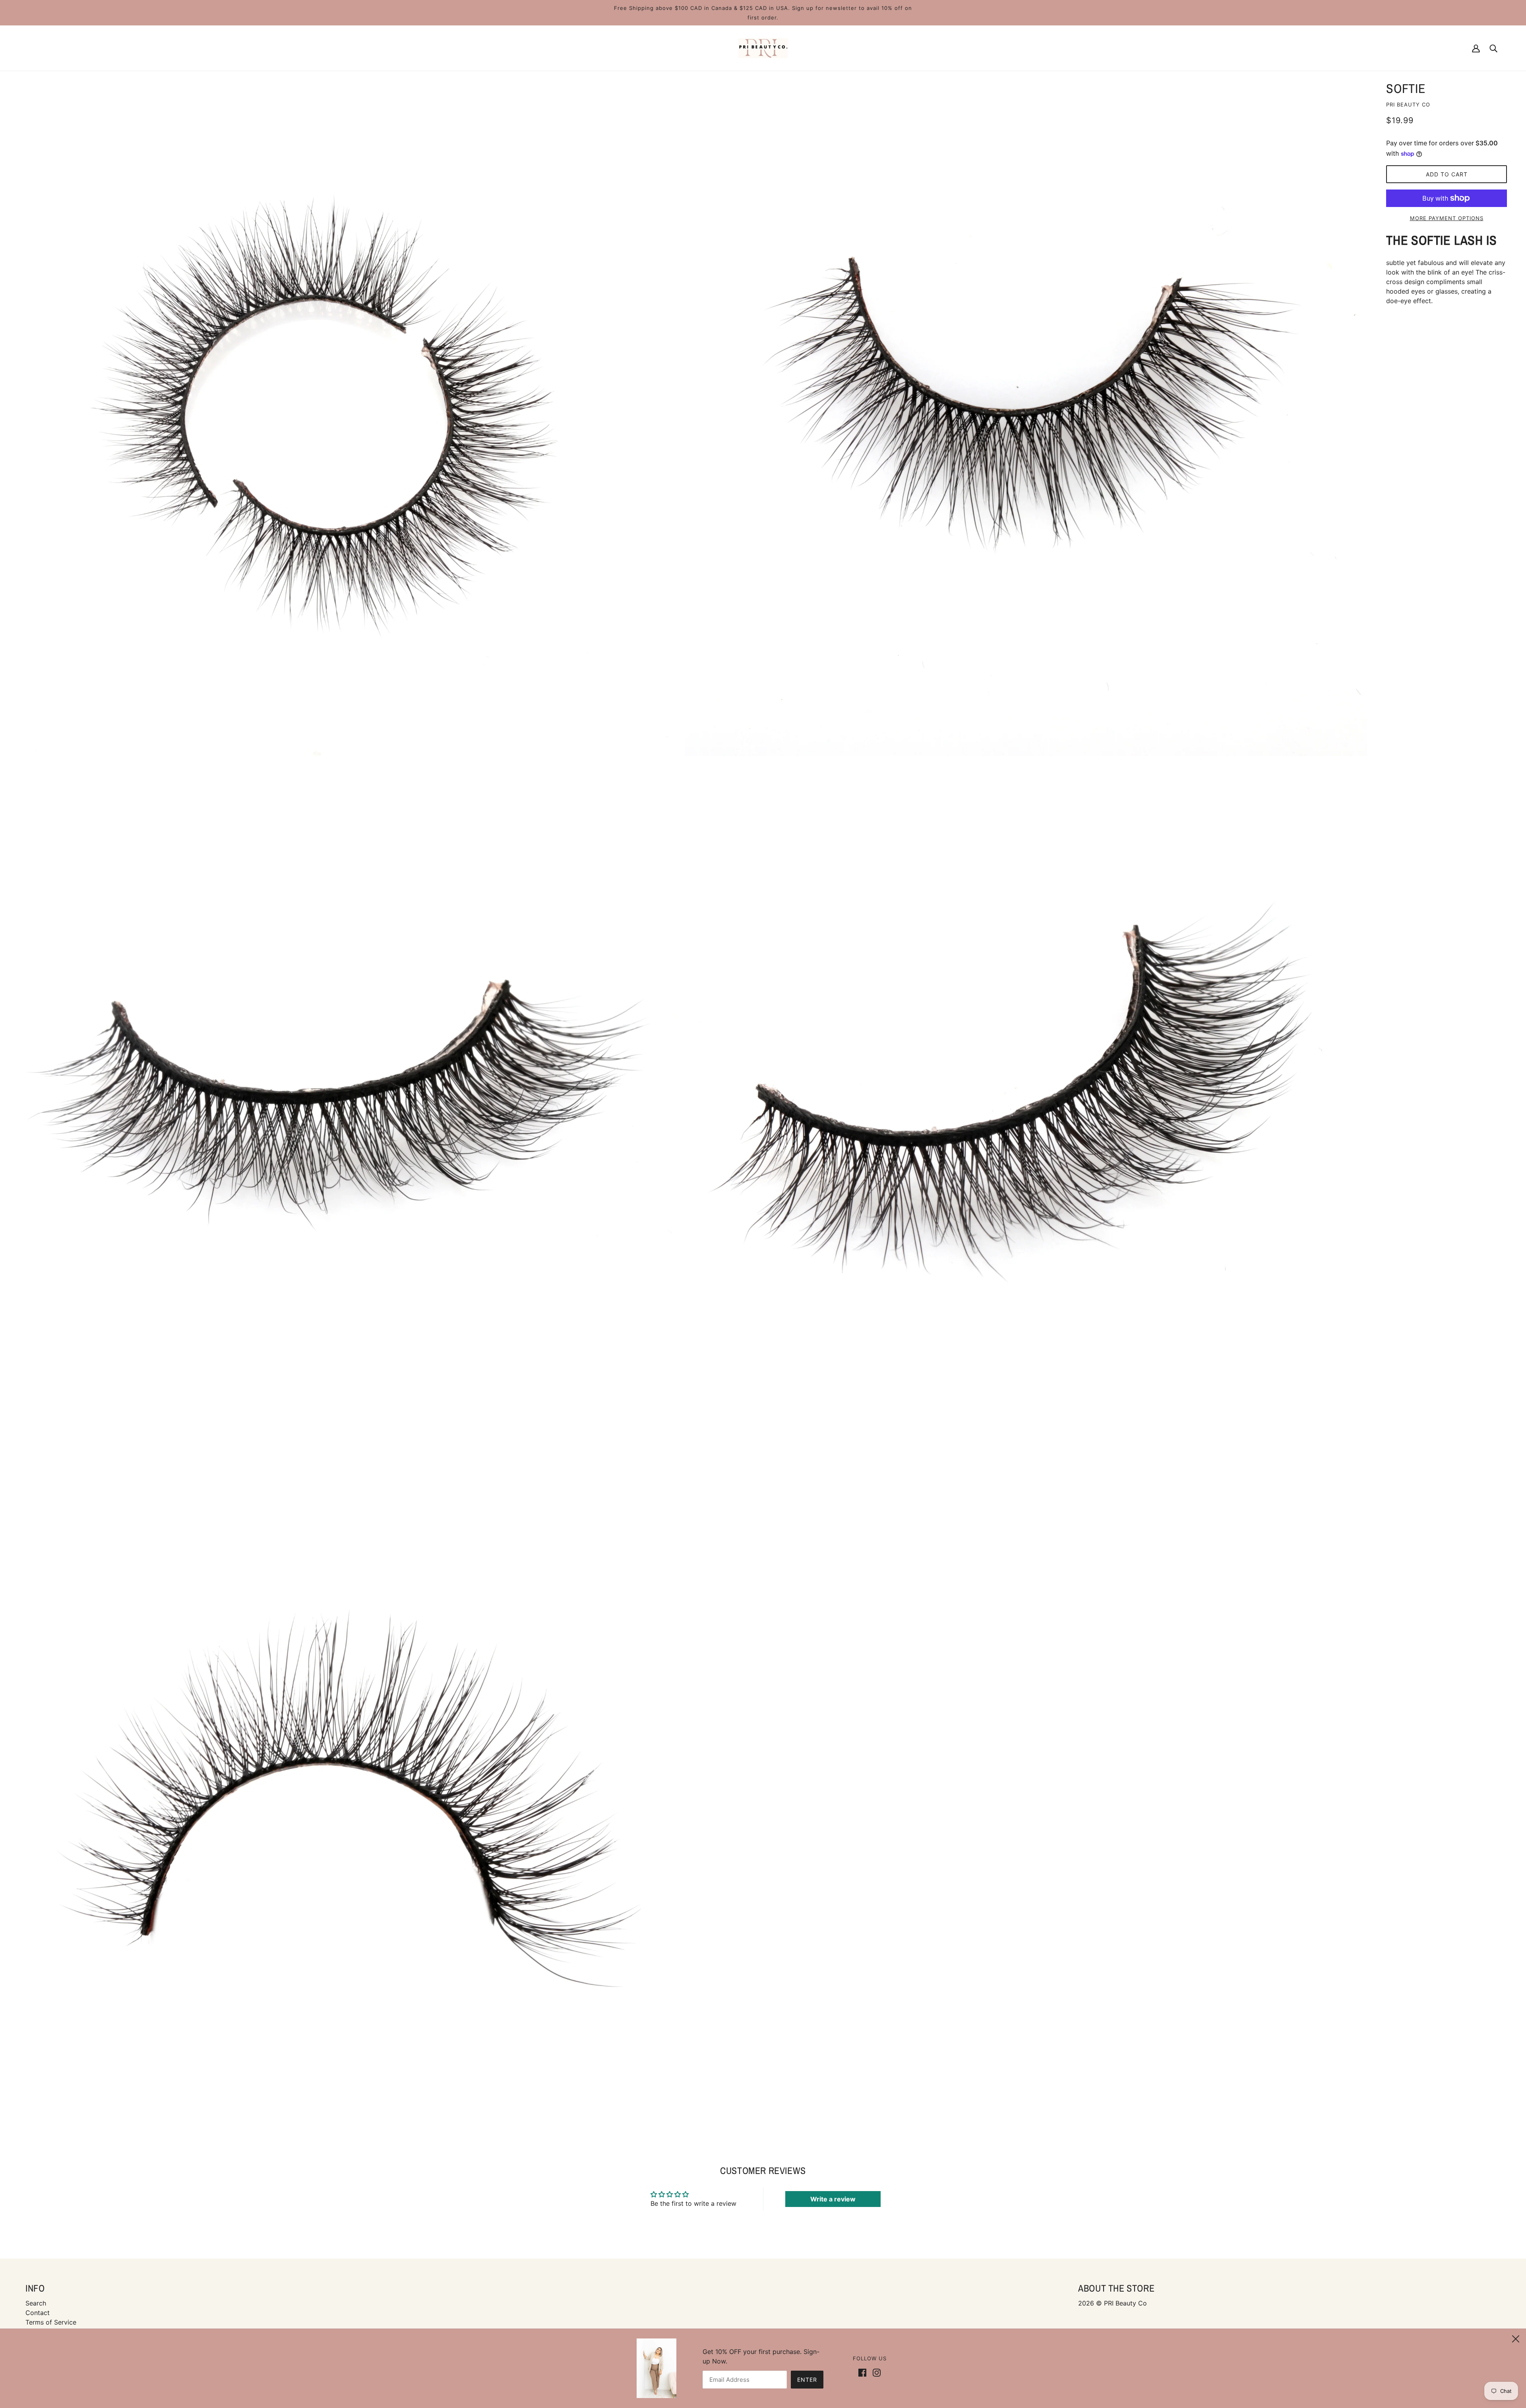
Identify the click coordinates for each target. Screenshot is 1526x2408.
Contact (38, 2313)
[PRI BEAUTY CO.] (763, 47)
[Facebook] (864, 2372)
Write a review (833, 2199)
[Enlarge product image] (341, 415)
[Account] (1476, 48)
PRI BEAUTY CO (1408, 104)
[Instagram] (875, 2372)
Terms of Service (51, 2322)
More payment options (1447, 218)
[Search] (1493, 48)
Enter (807, 2380)
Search (36, 2303)
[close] (1516, 2338)
